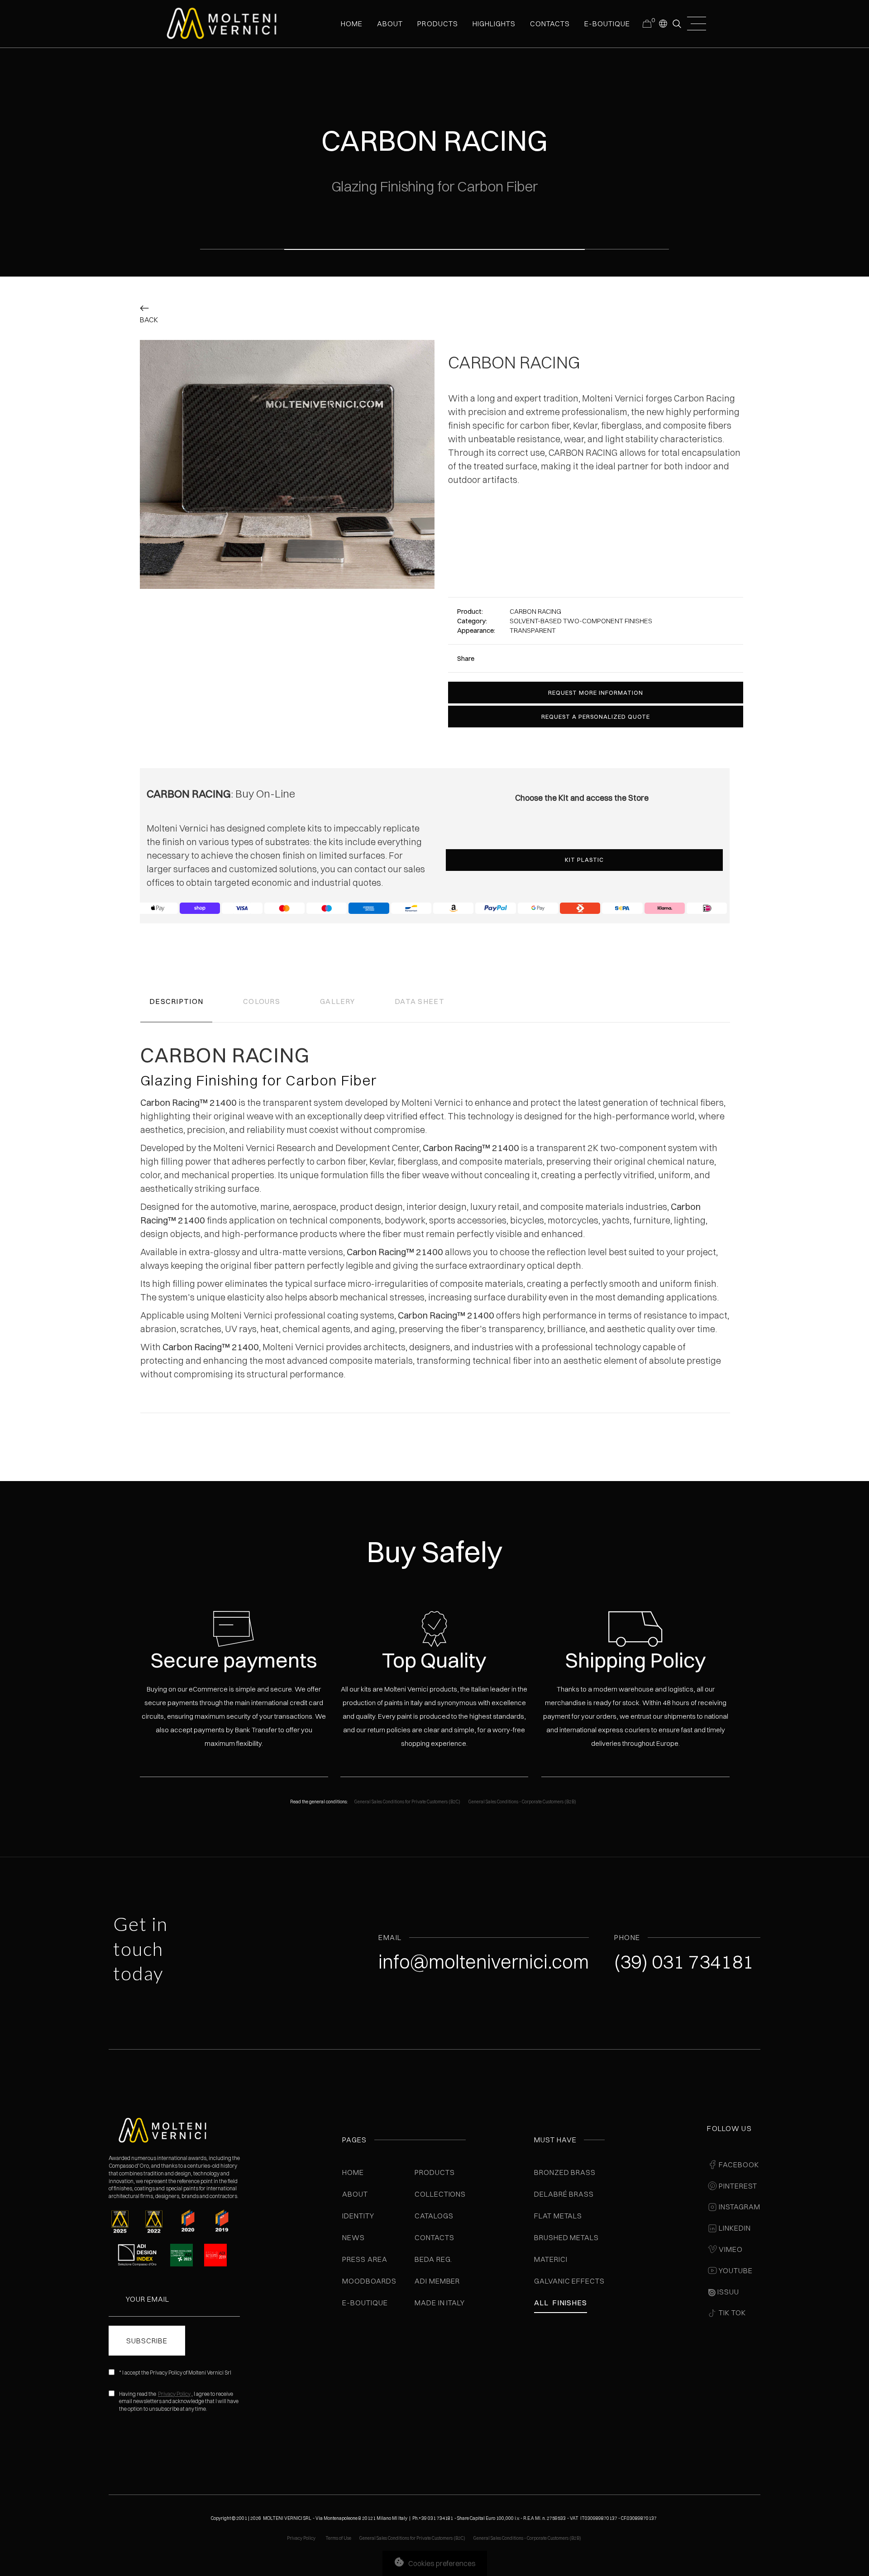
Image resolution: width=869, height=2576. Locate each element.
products (437, 24)
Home (353, 2172)
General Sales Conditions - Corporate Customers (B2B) (522, 1802)
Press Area (365, 2259)
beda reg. (434, 2259)
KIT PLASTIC (584, 860)
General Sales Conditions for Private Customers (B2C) (407, 1802)
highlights (494, 24)
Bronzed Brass (565, 2172)
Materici (551, 2259)
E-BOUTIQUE (607, 24)
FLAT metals (558, 2216)
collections (440, 2194)
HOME (352, 24)
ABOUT (390, 24)
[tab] (176, 1003)
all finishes (561, 2303)
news (353, 2237)
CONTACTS (550, 24)
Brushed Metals (566, 2237)
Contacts (434, 2237)
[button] (663, 23)
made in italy (440, 2303)
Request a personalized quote (596, 717)
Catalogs (434, 2216)
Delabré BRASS (564, 2194)
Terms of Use (338, 2538)
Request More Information (596, 693)
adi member (437, 2281)
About (355, 2194)
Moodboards (369, 2281)
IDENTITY (358, 2216)
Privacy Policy (174, 2394)
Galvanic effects (569, 2281)
